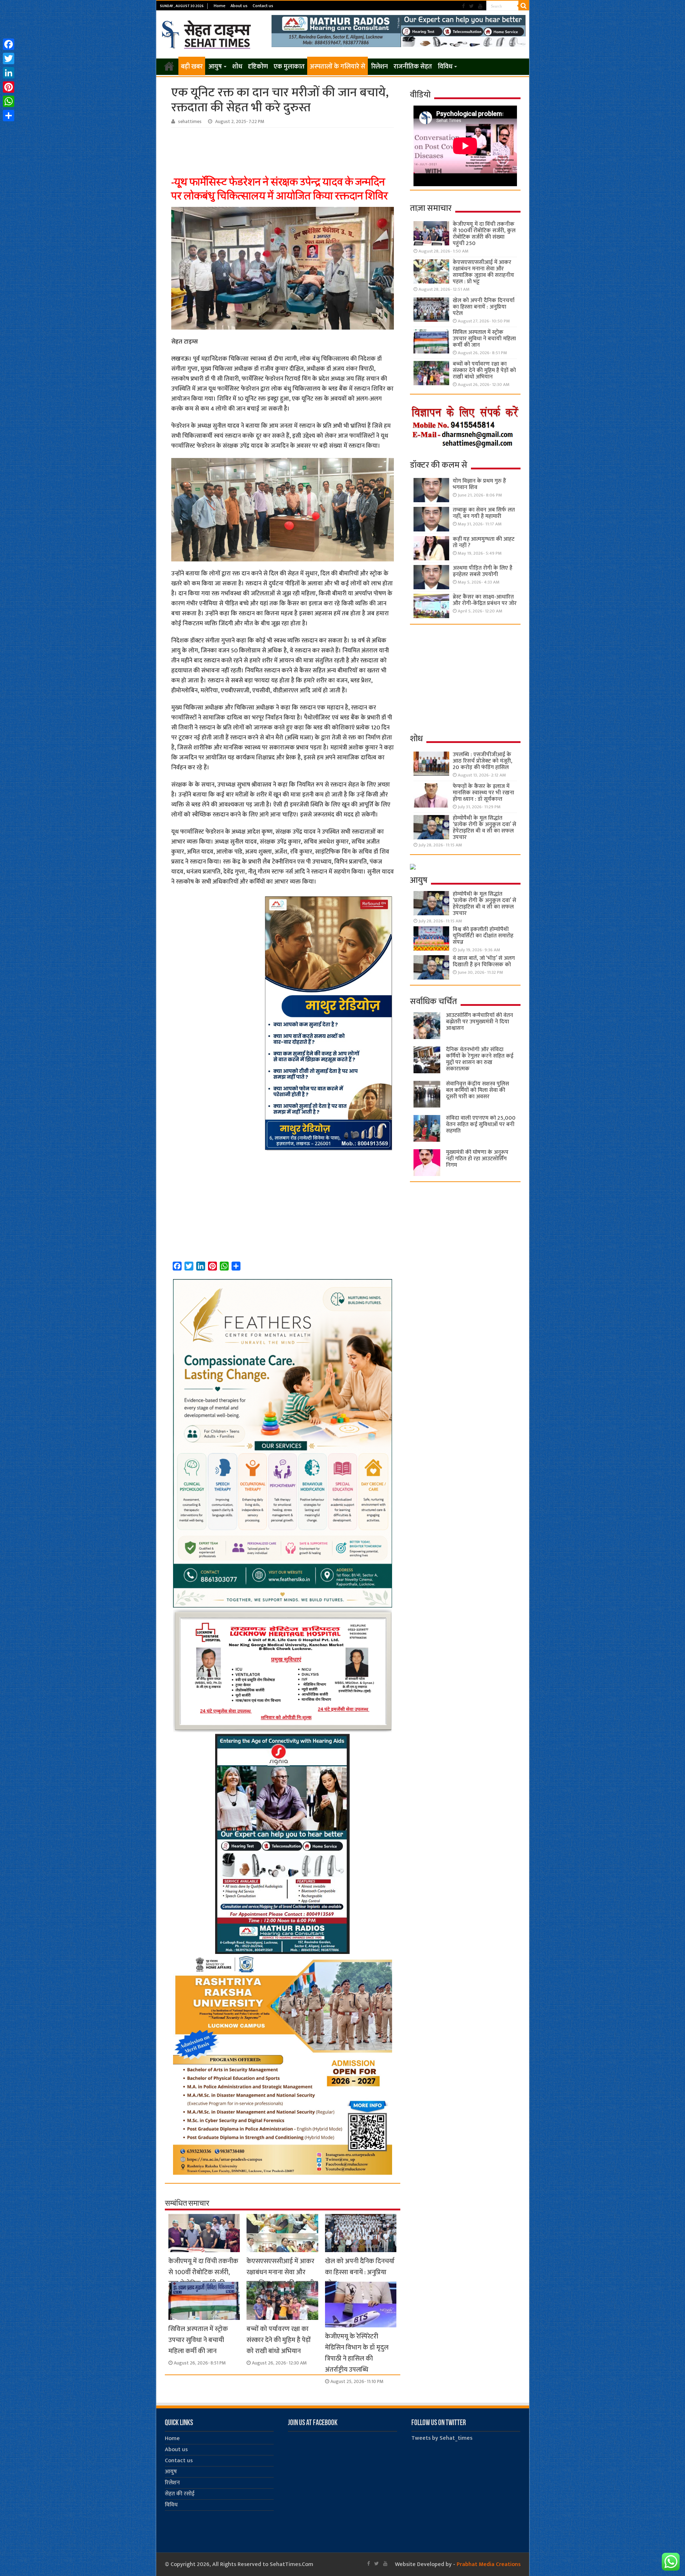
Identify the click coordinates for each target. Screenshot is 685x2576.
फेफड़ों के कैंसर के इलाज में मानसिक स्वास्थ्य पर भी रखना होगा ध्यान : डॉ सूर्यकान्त (483, 793)
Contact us (263, 6)
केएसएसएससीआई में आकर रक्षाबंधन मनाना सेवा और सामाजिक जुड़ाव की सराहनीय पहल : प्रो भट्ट (282, 2278)
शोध (237, 67)
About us (239, 6)
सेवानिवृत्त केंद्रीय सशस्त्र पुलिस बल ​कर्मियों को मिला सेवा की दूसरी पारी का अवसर (478, 1090)
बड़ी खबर (192, 67)
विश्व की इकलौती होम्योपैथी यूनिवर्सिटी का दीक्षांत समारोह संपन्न (483, 936)
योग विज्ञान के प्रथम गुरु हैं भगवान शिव (479, 484)
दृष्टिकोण (258, 67)
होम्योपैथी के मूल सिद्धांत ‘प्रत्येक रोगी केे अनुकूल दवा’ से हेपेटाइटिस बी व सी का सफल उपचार (484, 828)
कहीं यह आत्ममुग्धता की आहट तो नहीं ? (484, 542)
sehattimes (190, 122)
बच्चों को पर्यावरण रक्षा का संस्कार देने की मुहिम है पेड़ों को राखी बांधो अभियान (279, 2340)
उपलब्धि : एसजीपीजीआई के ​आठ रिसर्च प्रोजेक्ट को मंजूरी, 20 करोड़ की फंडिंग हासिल (483, 761)
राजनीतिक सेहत (413, 67)
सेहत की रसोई (180, 2494)
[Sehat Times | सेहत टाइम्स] (207, 33)
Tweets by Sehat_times (442, 2438)
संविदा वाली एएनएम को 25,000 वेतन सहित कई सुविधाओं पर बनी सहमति (481, 1124)
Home (220, 6)
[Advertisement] (284, 147)
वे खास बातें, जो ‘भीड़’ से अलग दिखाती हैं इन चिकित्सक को (484, 961)
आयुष (215, 67)
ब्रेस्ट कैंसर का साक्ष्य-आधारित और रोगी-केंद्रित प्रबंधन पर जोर (485, 600)
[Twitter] (471, 6)
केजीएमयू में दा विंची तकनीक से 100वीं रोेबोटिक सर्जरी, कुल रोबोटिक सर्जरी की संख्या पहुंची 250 (203, 2278)
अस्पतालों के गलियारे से (338, 67)
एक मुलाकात (289, 67)
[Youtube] (480, 6)
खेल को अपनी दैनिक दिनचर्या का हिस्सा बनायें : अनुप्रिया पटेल (360, 2272)
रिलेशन (379, 67)
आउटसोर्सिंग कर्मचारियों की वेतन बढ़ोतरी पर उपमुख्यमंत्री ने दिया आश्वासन (479, 1022)
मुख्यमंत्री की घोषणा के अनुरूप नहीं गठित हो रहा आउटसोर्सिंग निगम (477, 1159)
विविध (445, 67)
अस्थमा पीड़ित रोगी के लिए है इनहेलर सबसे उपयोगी (483, 571)
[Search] (524, 6)
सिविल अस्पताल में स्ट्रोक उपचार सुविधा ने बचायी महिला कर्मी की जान (198, 2340)
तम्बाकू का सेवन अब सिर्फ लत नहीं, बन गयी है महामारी (484, 513)
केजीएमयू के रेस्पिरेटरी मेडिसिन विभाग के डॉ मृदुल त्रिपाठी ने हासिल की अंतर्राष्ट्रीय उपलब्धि (357, 2353)
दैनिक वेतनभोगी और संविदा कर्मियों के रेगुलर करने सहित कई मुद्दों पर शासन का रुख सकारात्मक (480, 1059)
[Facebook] (463, 6)
